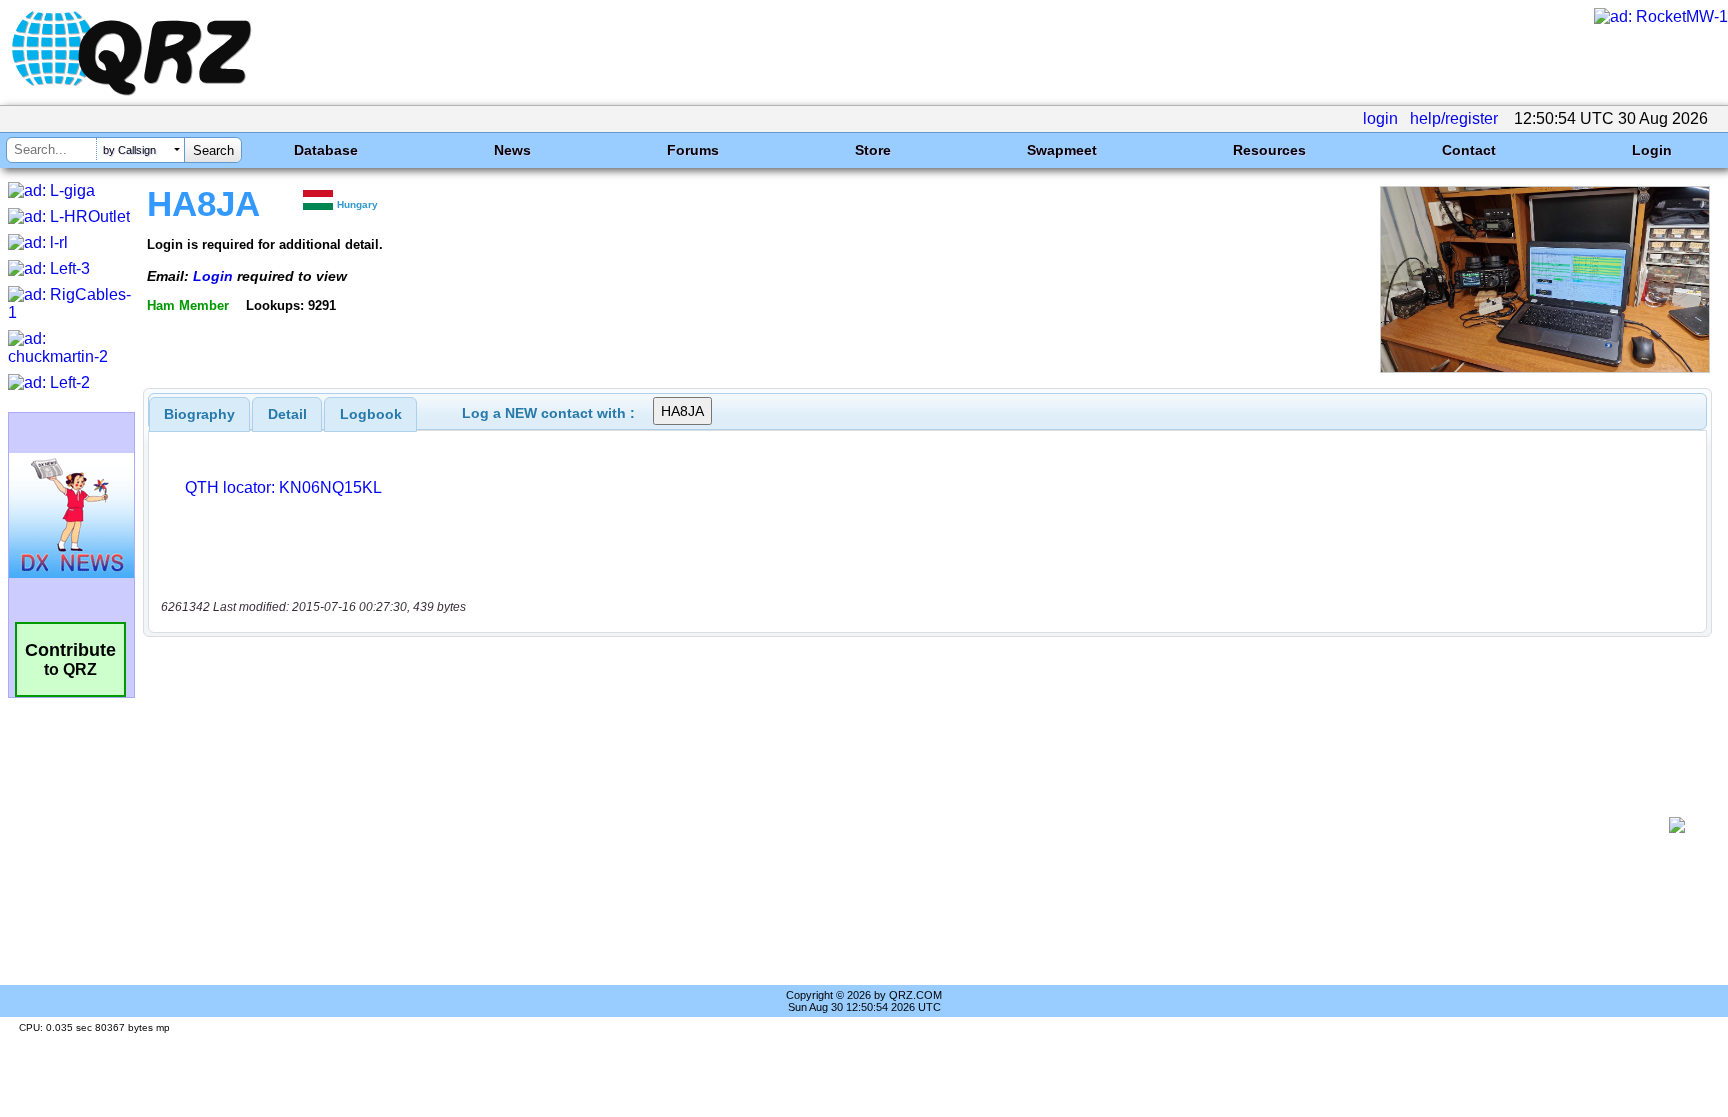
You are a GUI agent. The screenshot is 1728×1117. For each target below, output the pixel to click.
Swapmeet (1062, 150)
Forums (693, 150)
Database (326, 150)
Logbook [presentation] (371, 414)
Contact (1469, 150)
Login (1652, 150)
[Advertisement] (909, 825)
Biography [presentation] (199, 414)
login (1380, 118)
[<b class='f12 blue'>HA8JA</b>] (1545, 367)
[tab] (199, 414)
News (512, 150)
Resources (1269, 150)
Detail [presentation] (287, 414)
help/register (1454, 118)
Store (873, 150)
